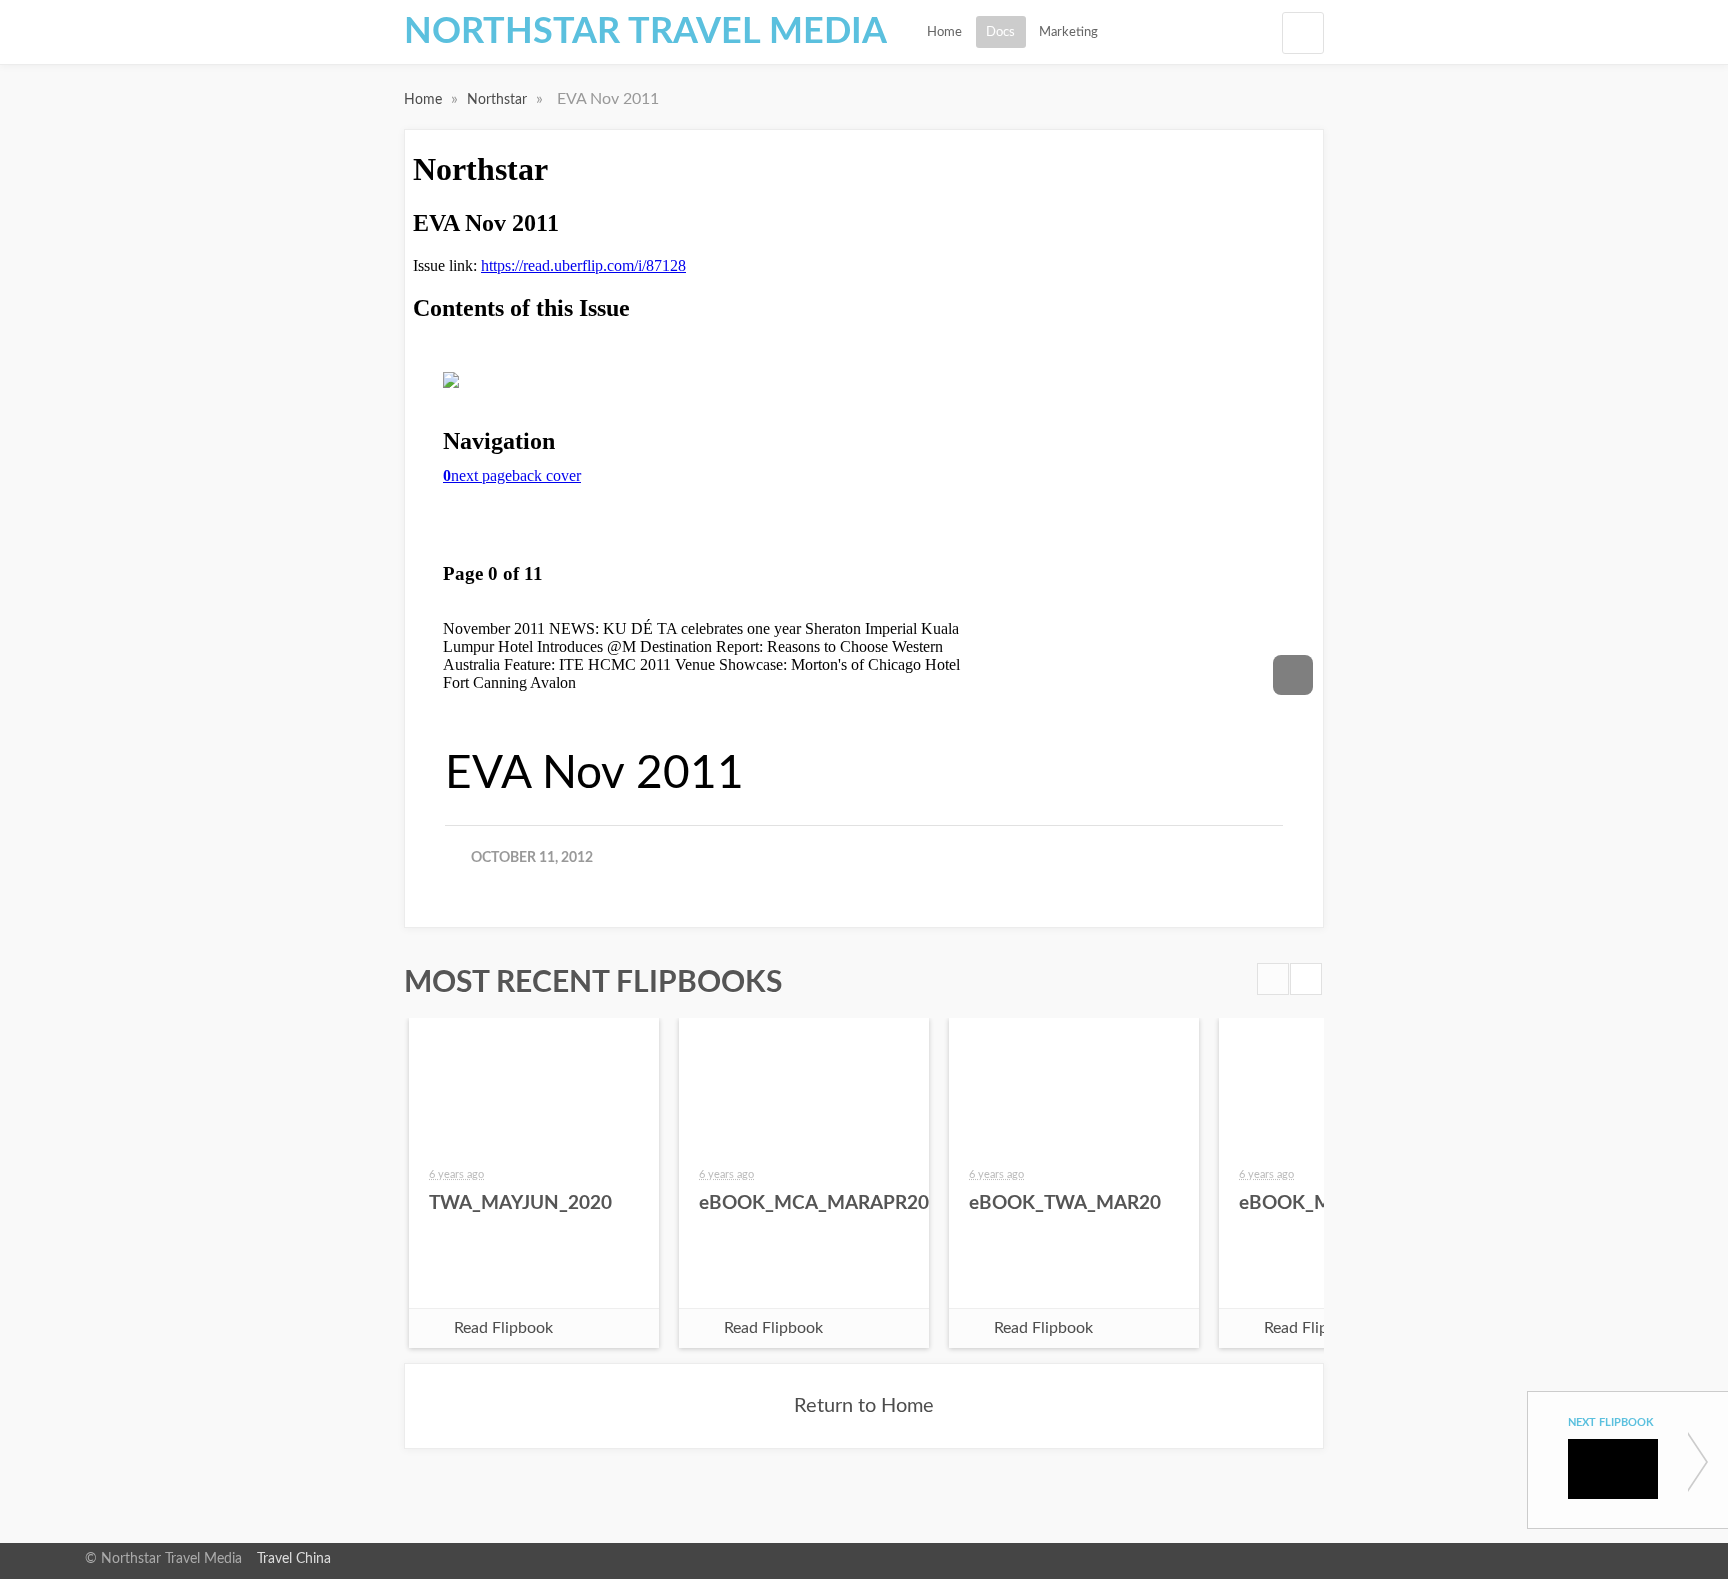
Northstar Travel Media (645, 32)
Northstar (499, 100)
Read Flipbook (503, 1328)
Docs (1000, 32)
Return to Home (864, 1406)
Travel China (294, 1559)
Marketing (1068, 32)
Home (944, 32)
